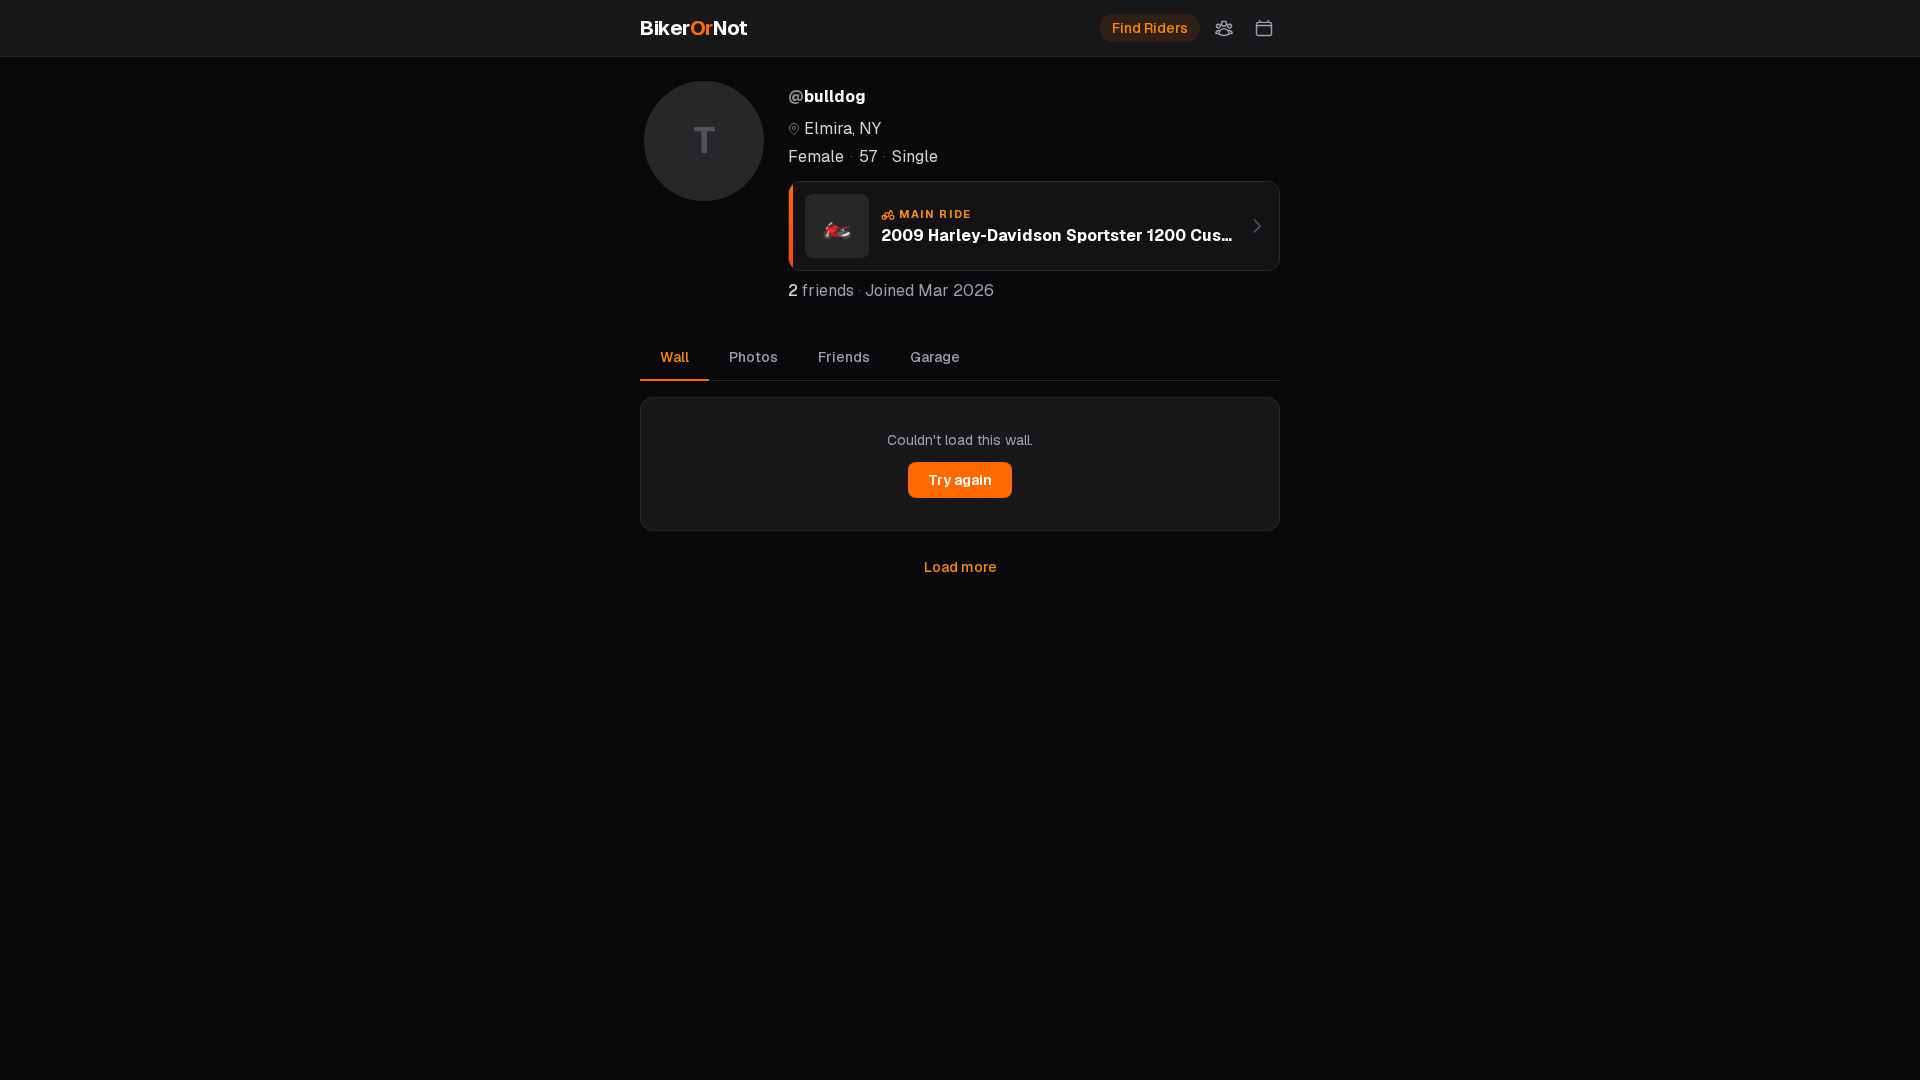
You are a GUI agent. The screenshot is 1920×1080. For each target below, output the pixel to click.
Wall (674, 357)
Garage (935, 357)
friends (821, 290)
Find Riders (1150, 28)
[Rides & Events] (1264, 28)
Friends (844, 357)
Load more (960, 567)
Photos (753, 357)
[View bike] (1257, 226)
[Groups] (1224, 28)
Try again (960, 480)
